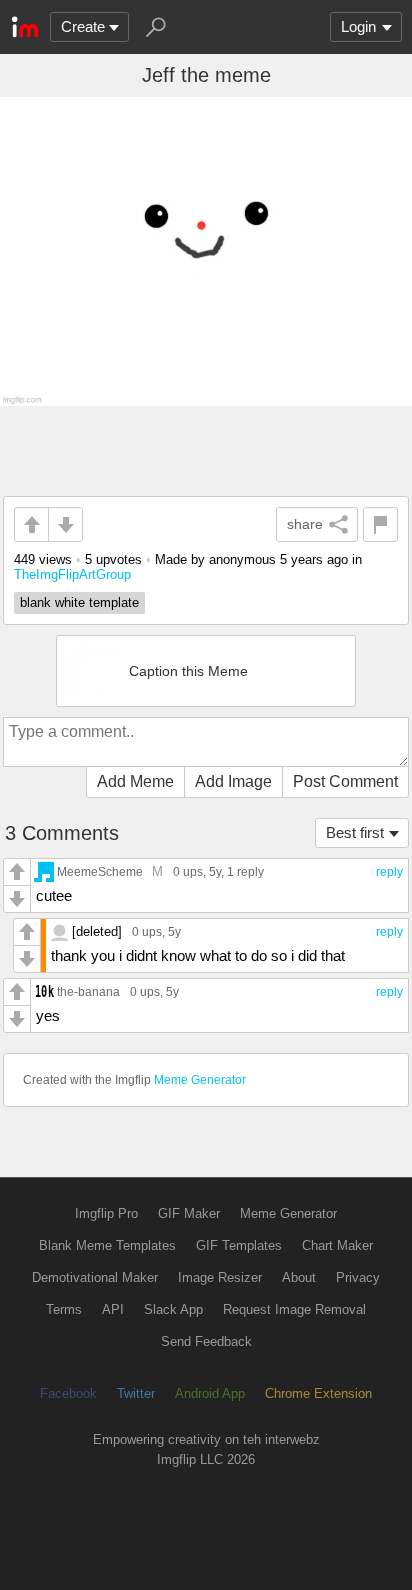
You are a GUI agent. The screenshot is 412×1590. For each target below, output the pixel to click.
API (113, 1309)
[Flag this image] (380, 524)
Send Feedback (206, 1341)
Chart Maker (337, 1245)
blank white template (79, 602)
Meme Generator (200, 1080)
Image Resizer (220, 1277)
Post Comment (345, 781)
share (305, 524)
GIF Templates (239, 1245)
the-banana (88, 991)
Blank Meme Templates (107, 1245)
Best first (355, 832)
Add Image (233, 781)
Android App (210, 1393)
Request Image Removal (294, 1309)
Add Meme (135, 781)
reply (389, 872)
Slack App (173, 1309)
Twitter (136, 1393)
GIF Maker (189, 1213)
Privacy (358, 1277)
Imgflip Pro (106, 1213)
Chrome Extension (318, 1393)
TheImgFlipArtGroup (72, 574)
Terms (64, 1309)
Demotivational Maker (95, 1277)
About (299, 1277)
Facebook (68, 1393)
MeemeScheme (100, 871)
